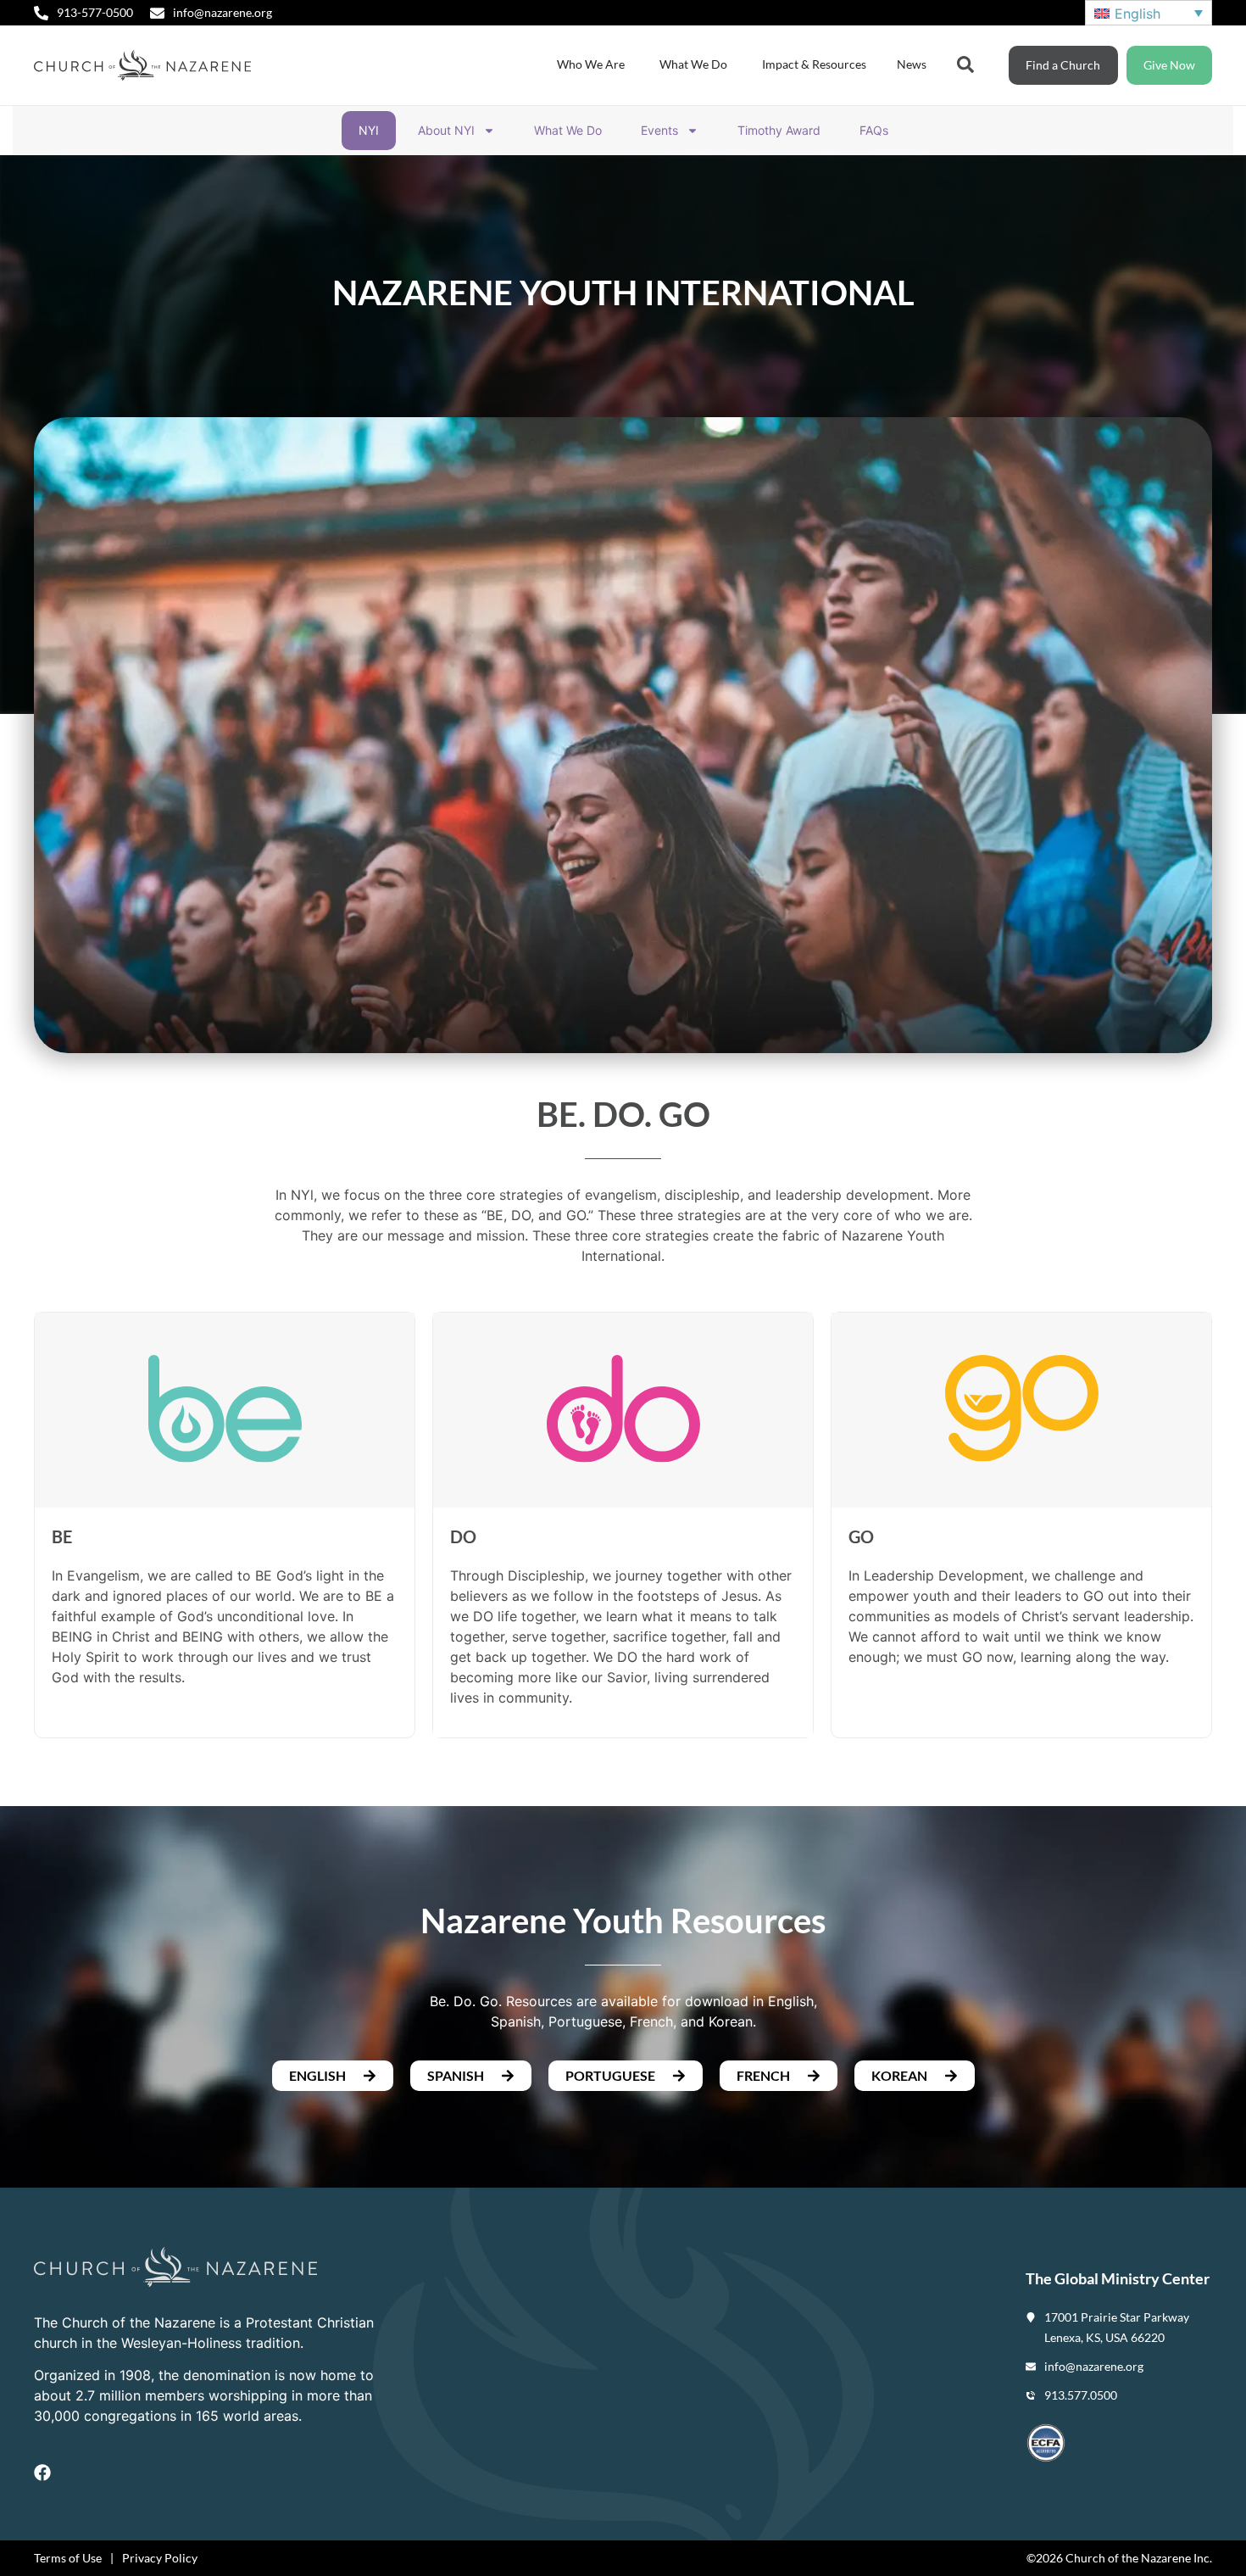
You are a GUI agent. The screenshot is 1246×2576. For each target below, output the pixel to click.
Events (659, 130)
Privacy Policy (160, 2558)
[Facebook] (42, 2473)
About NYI (446, 130)
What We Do (568, 130)
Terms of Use (68, 2558)
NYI (369, 130)
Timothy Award (779, 130)
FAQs (874, 130)
